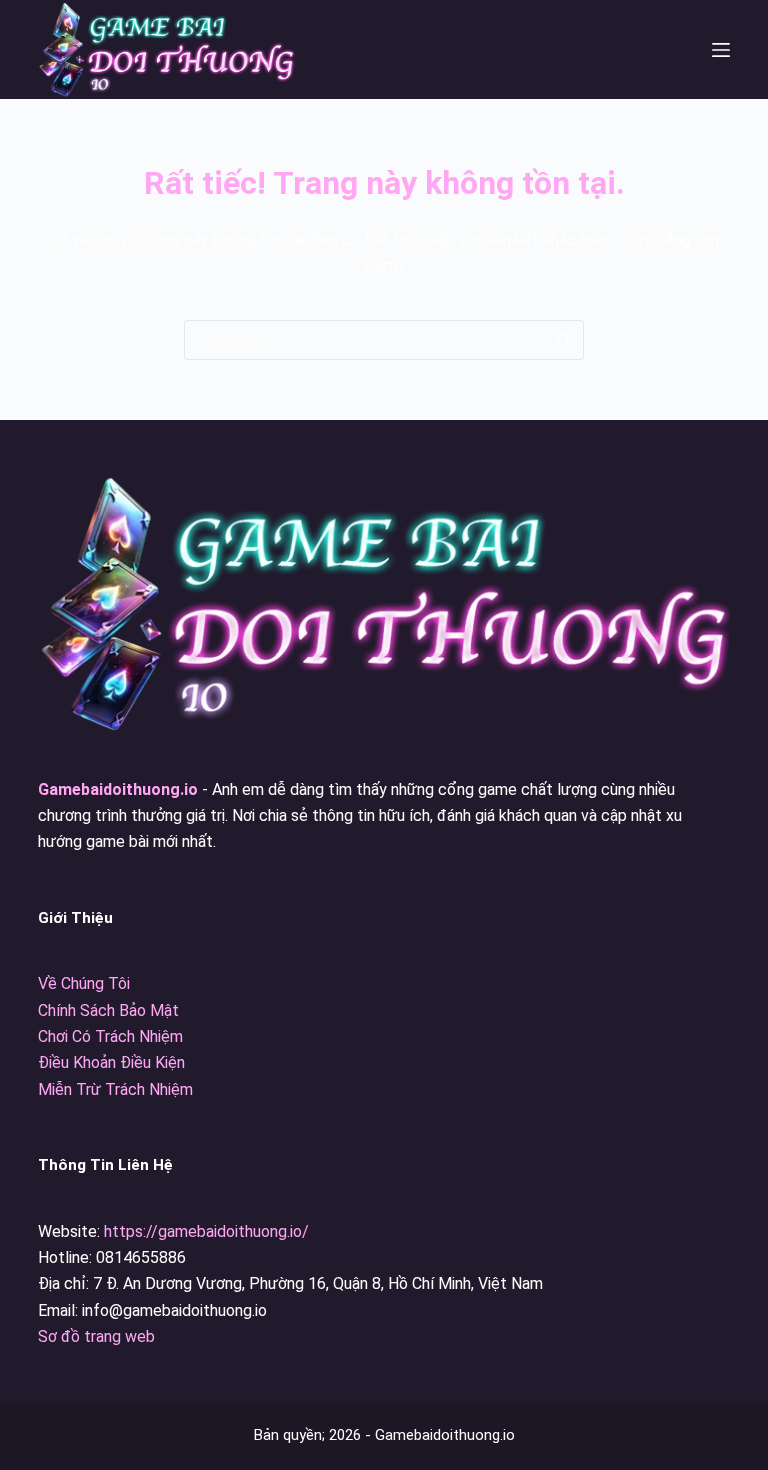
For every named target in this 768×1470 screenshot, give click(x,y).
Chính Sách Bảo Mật (108, 1010)
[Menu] (721, 50)
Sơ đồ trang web (96, 1336)
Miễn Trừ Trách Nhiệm (115, 1089)
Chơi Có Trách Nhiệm (110, 1036)
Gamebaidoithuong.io (118, 789)
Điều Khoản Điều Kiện (111, 1062)
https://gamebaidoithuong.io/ (206, 1231)
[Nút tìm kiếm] (563, 340)
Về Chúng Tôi (84, 983)
